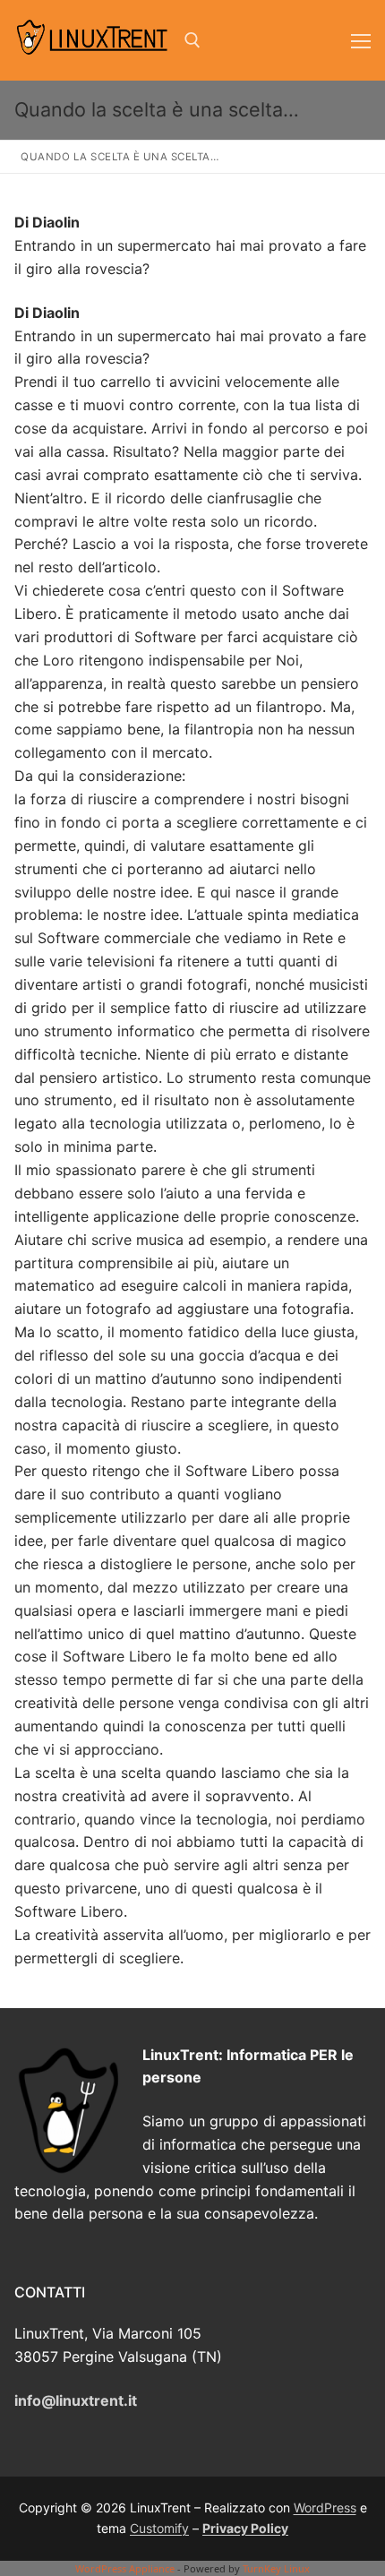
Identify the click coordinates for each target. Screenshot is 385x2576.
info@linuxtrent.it (76, 2400)
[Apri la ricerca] (192, 40)
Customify (159, 2528)
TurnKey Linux (276, 2568)
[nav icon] (361, 40)
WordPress (325, 2507)
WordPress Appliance (125, 2568)
